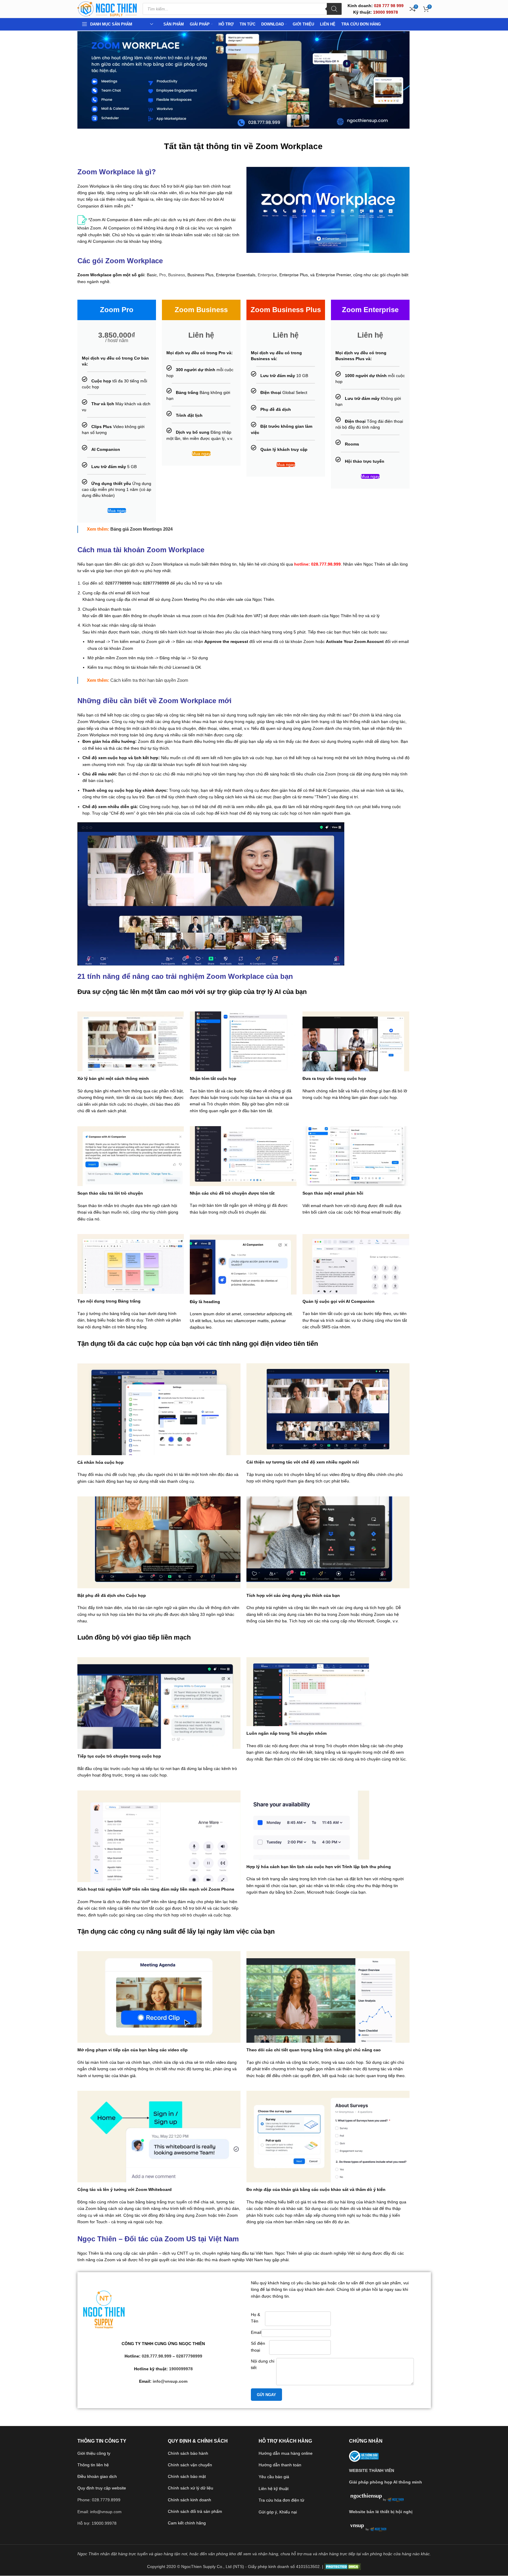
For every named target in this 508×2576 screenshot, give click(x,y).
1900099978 (181, 2369)
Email (256, 2332)
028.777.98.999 (157, 2356)
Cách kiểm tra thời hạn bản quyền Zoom (149, 680)
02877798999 (118, 583)
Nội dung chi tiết (263, 2364)
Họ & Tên (255, 2318)
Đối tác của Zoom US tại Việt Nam (182, 2239)
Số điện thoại (258, 2347)
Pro (163, 275)
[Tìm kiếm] (334, 9)
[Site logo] (107, 9)
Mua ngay (117, 510)
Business (177, 275)
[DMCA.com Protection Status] (343, 2567)
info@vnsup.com (170, 2381)
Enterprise (267, 275)
